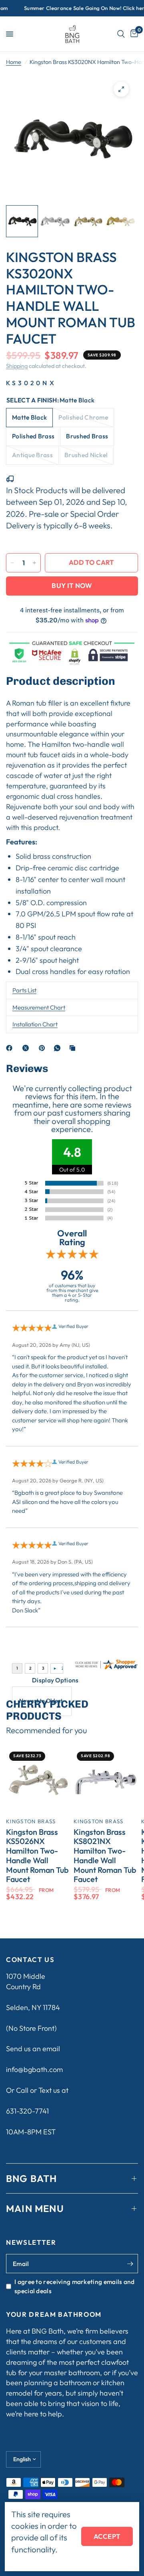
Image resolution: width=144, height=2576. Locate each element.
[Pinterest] (44, 1048)
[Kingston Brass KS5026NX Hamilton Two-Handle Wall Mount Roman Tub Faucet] (38, 1781)
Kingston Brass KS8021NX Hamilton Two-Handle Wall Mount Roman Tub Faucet (105, 1856)
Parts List (24, 990)
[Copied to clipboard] (74, 1048)
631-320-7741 (27, 2111)
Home (14, 62)
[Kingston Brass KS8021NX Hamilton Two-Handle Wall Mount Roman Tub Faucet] (106, 1781)
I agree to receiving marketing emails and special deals (75, 2286)
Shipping (17, 366)
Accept (107, 2536)
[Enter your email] (130, 2264)
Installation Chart (35, 1024)
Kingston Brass (31, 1821)
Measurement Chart (39, 1007)
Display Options (55, 1680)
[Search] (121, 34)
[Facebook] (11, 1048)
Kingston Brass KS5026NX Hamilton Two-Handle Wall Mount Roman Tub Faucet (37, 1856)
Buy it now (72, 585)
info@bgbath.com (34, 2069)
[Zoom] (121, 89)
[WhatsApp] (59, 1048)
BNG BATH (32, 2178)
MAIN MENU (35, 2208)
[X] (27, 1048)
